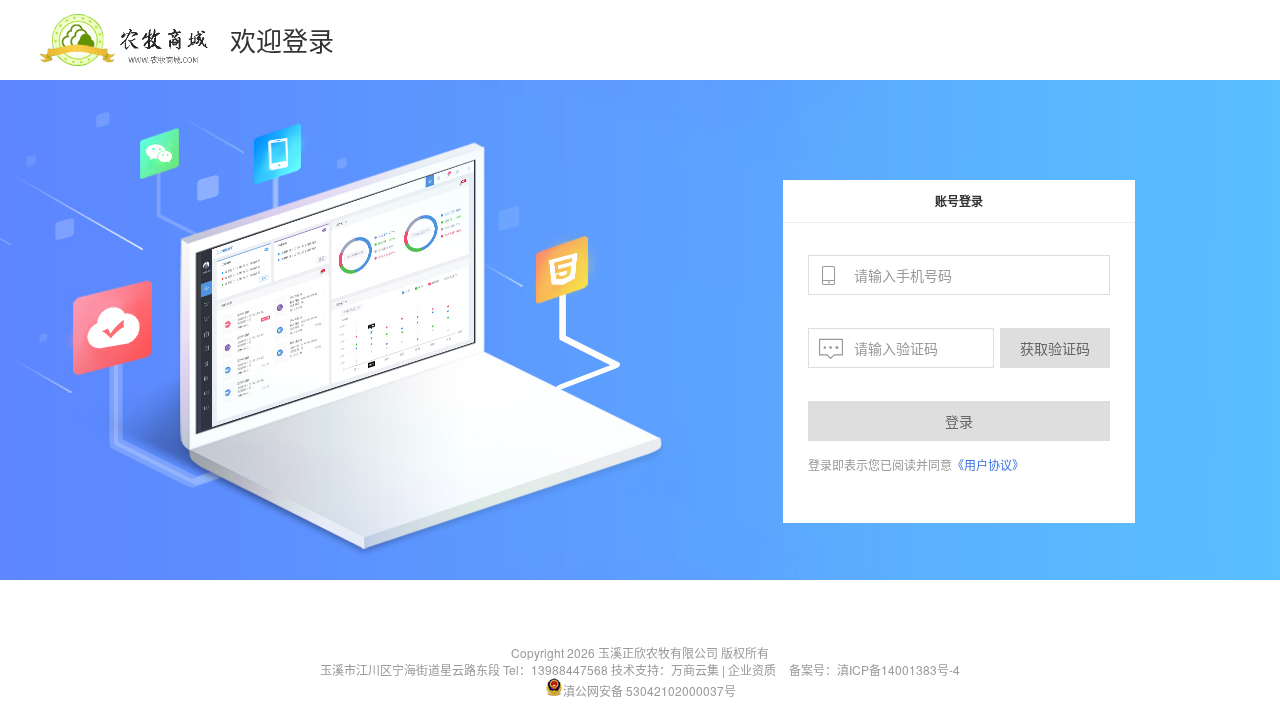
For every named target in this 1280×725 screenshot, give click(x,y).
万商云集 (695, 669)
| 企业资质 (749, 669)
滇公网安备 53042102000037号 (649, 690)
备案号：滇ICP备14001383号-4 (874, 669)
